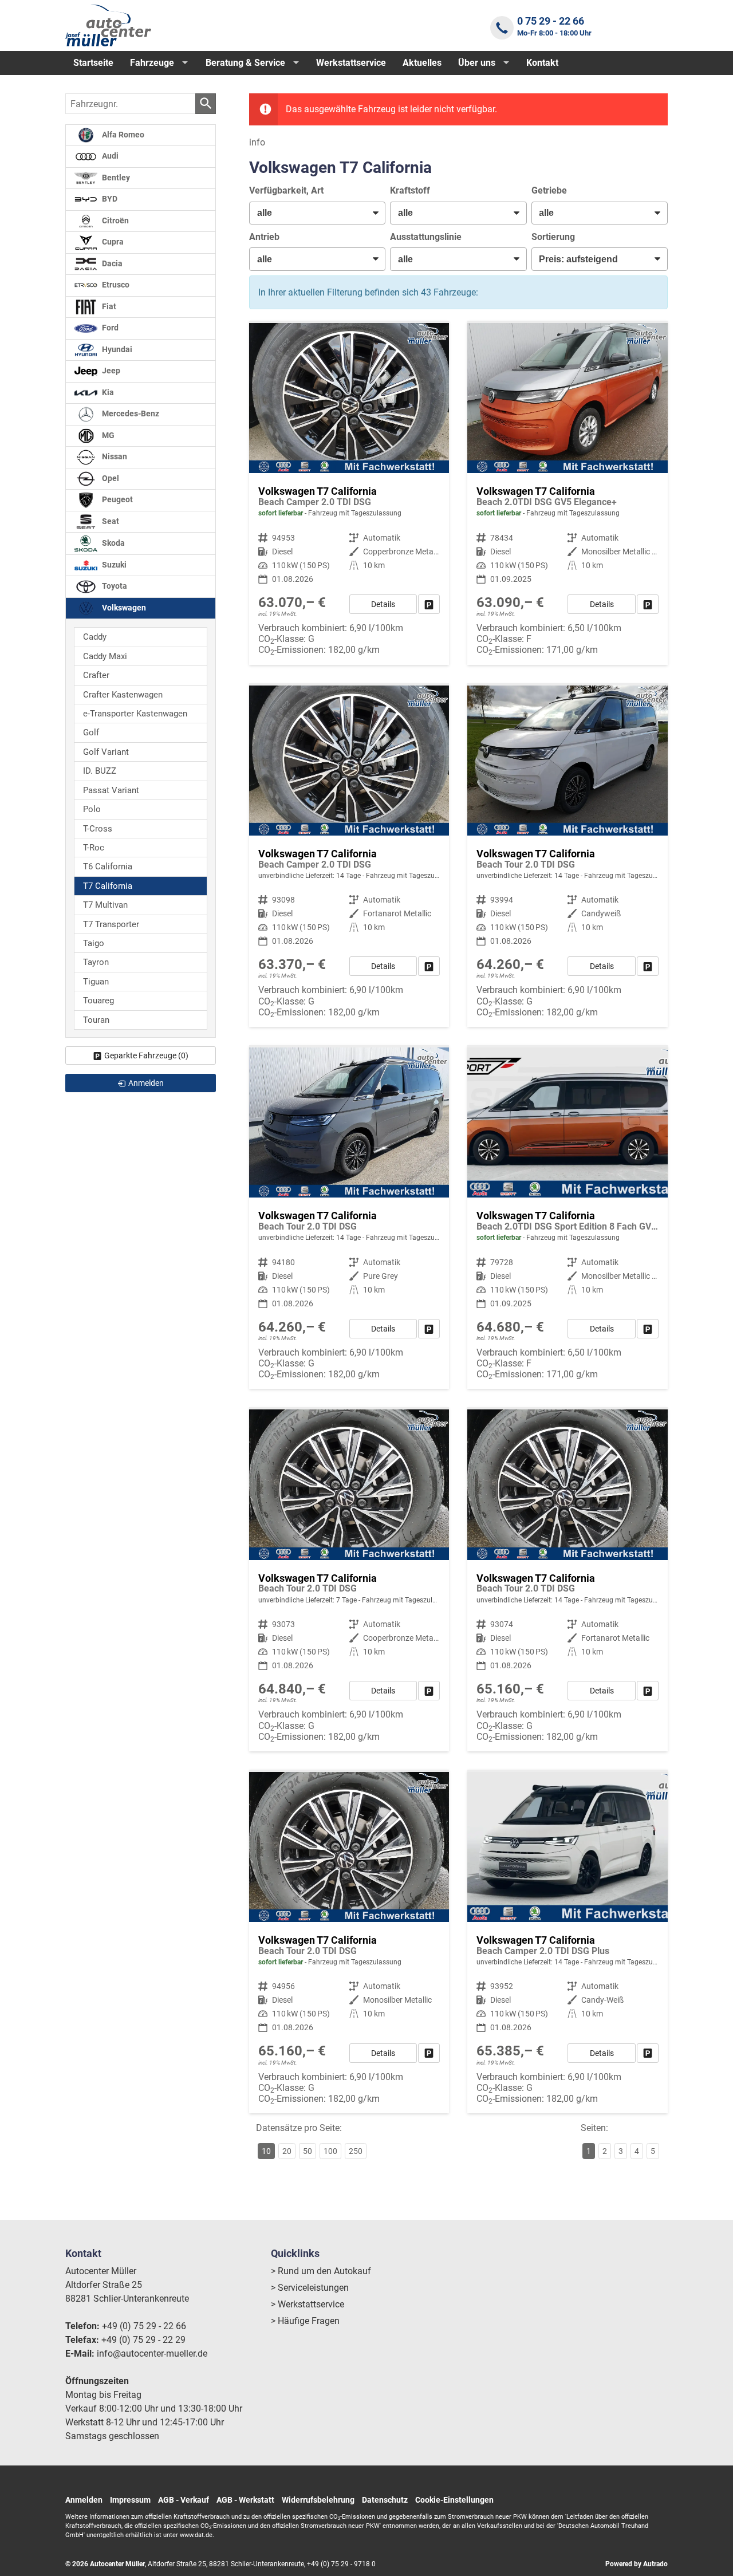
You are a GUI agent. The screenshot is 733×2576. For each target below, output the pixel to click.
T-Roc (94, 848)
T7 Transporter (111, 924)
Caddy (95, 637)
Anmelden (84, 2500)
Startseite (93, 63)
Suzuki (113, 565)
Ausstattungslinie (426, 237)
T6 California (108, 866)
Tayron (96, 962)
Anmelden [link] (146, 1083)
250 (356, 2151)
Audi (109, 156)
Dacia (111, 264)
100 (330, 2151)
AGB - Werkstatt (245, 2500)
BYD (109, 199)
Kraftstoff (410, 190)
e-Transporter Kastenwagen (135, 714)
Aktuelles (422, 63)
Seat (110, 521)
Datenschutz (385, 2500)
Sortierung (553, 237)
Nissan (114, 457)
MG (107, 436)
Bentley (115, 178)
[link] (429, 604)
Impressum (130, 2500)
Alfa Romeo (122, 135)
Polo (92, 809)
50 (308, 2151)
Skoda (113, 543)
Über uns (477, 63)
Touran (96, 1020)
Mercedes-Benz (130, 414)
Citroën (115, 221)
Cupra (112, 242)
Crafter (96, 675)
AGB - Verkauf (184, 2500)
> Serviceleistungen (310, 2288)
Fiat (108, 307)
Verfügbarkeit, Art (286, 190)
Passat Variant (111, 790)
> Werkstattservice (308, 2304)
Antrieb (264, 237)
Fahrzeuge (152, 63)
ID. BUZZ (100, 771)
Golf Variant (106, 752)
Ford (109, 328)
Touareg (98, 1001)
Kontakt (542, 63)
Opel (110, 478)
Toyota (114, 586)
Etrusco (115, 285)
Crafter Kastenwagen (123, 695)
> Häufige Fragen (305, 2321)
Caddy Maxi (105, 656)
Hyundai (116, 350)
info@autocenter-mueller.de (152, 2354)
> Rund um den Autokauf (321, 2271)
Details (383, 604)
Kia (107, 393)
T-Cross (98, 829)
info (257, 142)
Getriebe (549, 190)
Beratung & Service (245, 63)
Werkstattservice (351, 63)
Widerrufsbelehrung (318, 2500)
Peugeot (117, 500)
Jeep (110, 371)
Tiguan (96, 982)
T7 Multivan (105, 905)
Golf (91, 732)
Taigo (94, 943)
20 (287, 2151)
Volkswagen (123, 608)
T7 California (108, 886)
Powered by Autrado (637, 2564)
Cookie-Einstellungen (454, 2500)
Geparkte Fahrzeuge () (146, 1055)
